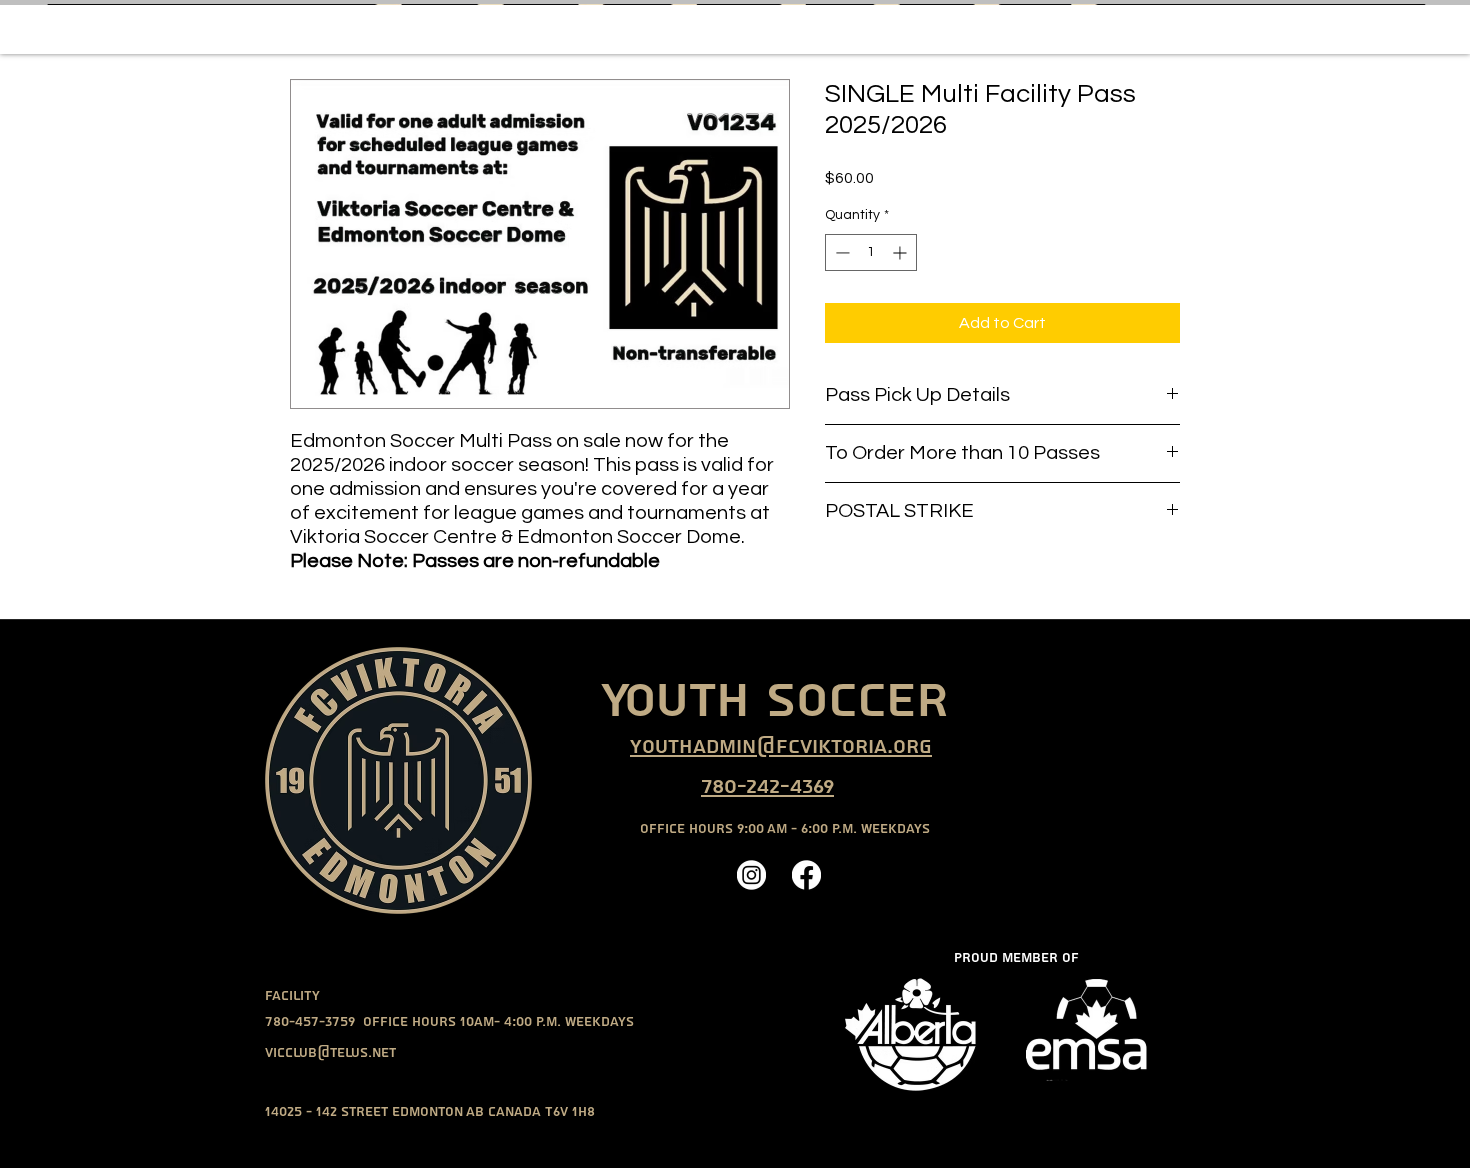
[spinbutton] (871, 252)
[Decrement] (840, 252)
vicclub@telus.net (330, 1053)
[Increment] (901, 252)
